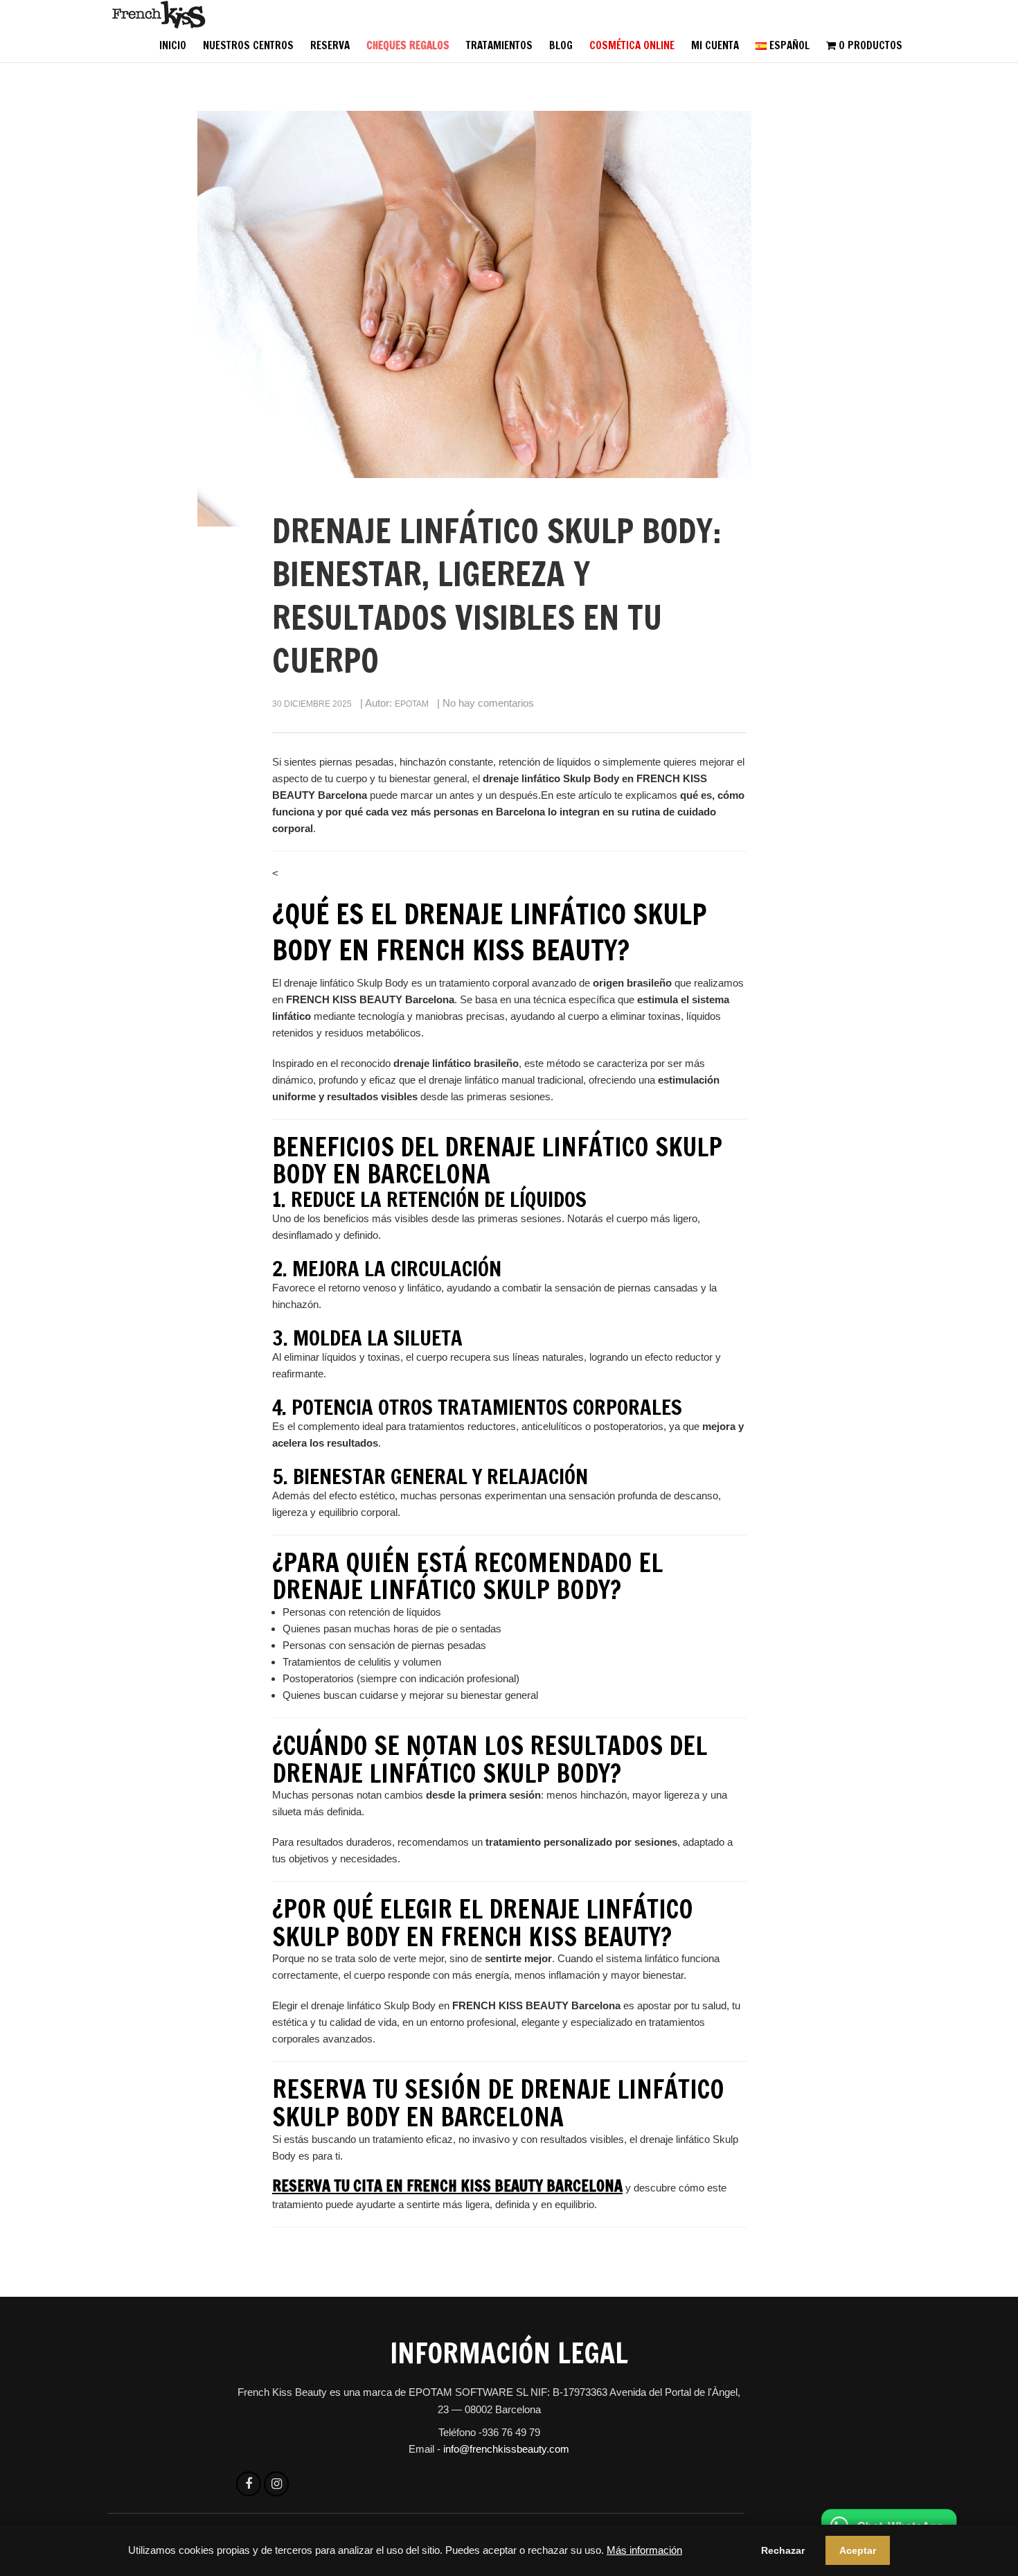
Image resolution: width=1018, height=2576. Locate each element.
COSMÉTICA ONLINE (632, 45)
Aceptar (858, 2550)
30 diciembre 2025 (312, 704)
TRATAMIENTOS (499, 45)
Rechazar (783, 2550)
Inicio (173, 45)
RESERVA (330, 45)
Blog (561, 45)
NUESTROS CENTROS (248, 45)
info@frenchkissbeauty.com (506, 2449)
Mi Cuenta (715, 45)
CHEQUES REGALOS (408, 45)
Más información (644, 2550)
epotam (412, 704)
